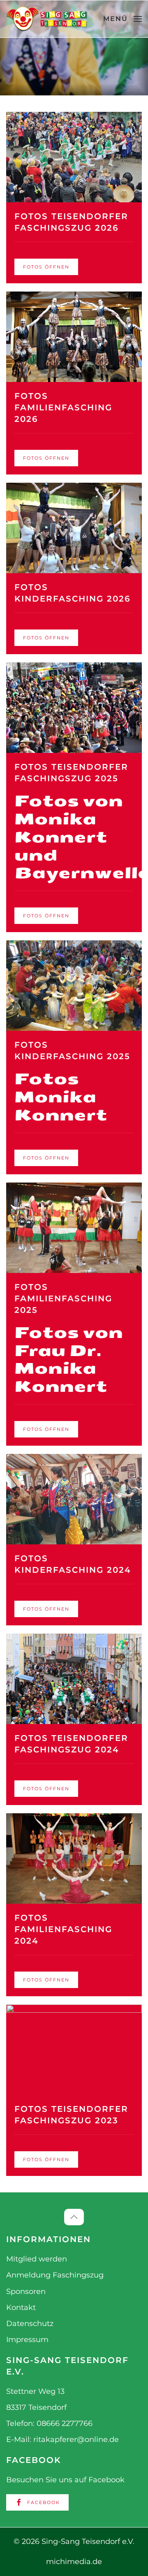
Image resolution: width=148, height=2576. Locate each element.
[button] (123, 19)
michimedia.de (74, 2562)
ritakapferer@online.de (76, 2439)
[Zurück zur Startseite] (47, 19)
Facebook (44, 2502)
